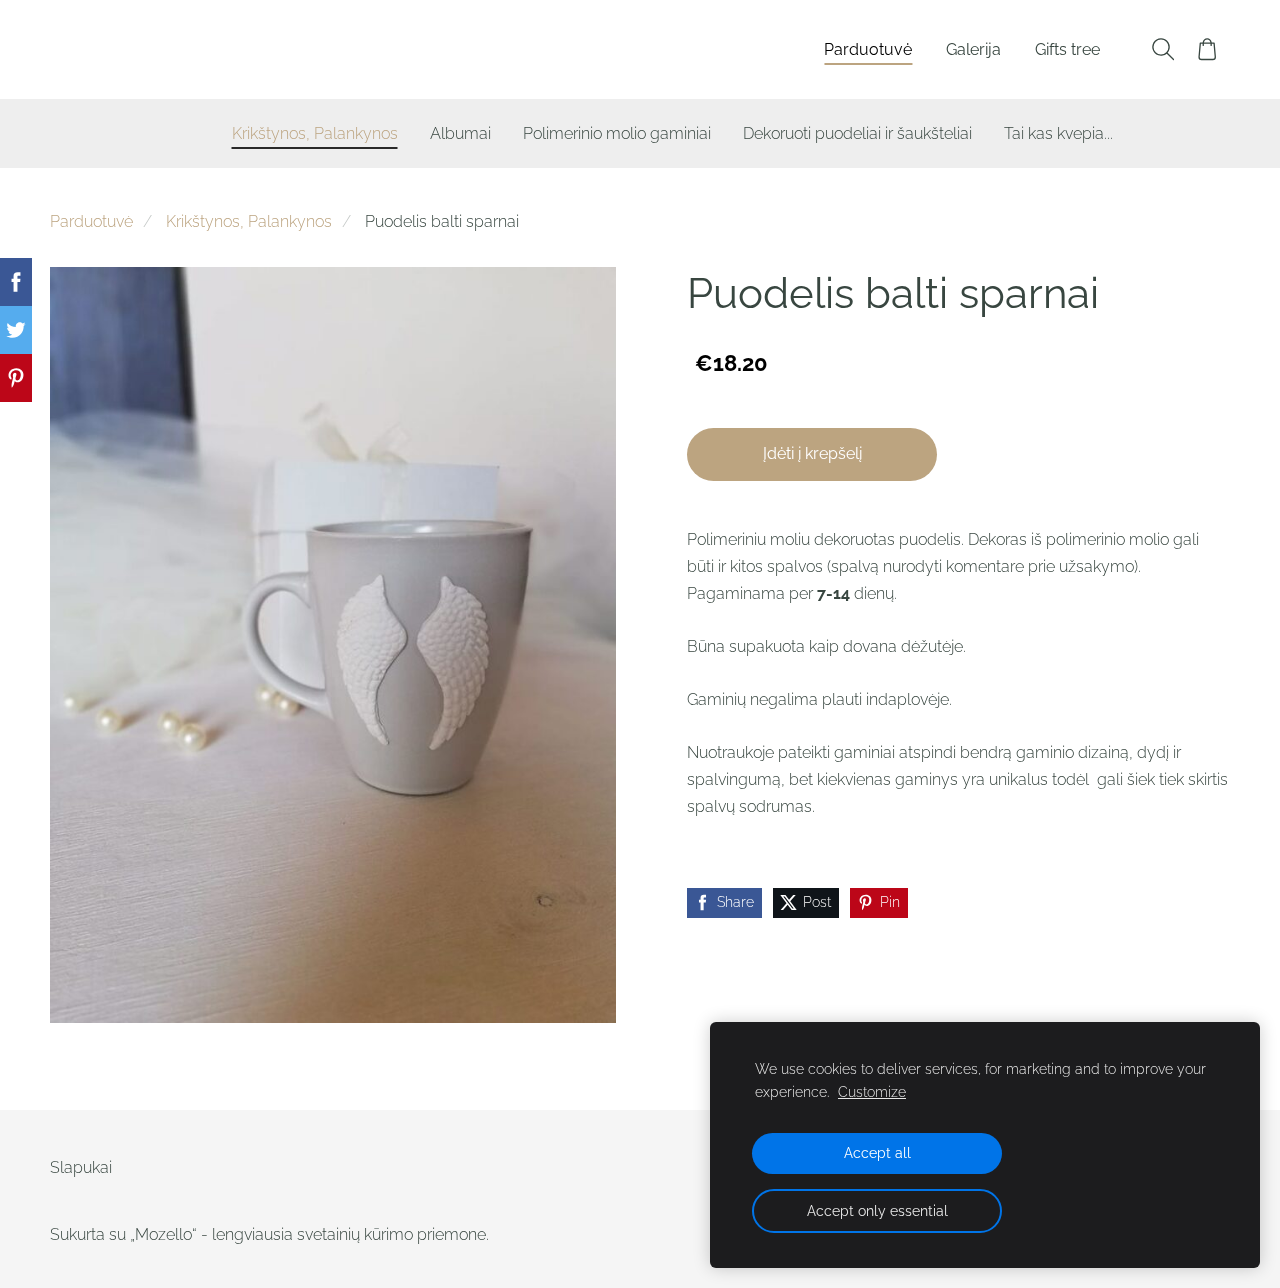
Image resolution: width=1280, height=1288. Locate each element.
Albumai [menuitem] (460, 133)
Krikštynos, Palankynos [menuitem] (315, 133)
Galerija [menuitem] (973, 49)
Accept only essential (877, 1210)
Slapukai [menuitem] (81, 1167)
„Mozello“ (163, 1234)
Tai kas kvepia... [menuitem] (1058, 133)
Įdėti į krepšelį (812, 453)
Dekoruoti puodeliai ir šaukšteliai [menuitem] (857, 133)
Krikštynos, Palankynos (249, 221)
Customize (872, 1091)
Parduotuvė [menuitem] (868, 49)
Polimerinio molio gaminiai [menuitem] (617, 133)
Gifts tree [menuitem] (1067, 49)
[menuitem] (168, 129)
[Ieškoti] (1162, 49)
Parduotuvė (91, 221)
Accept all (877, 1152)
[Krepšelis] (1207, 49)
